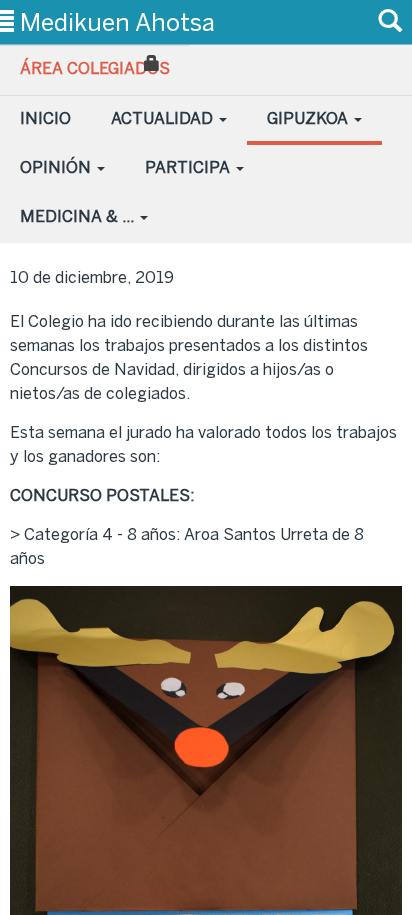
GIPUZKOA (309, 118)
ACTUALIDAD (164, 118)
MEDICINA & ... (79, 216)
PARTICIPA (189, 167)
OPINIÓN (57, 167)
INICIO (45, 118)
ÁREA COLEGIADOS (95, 68)
